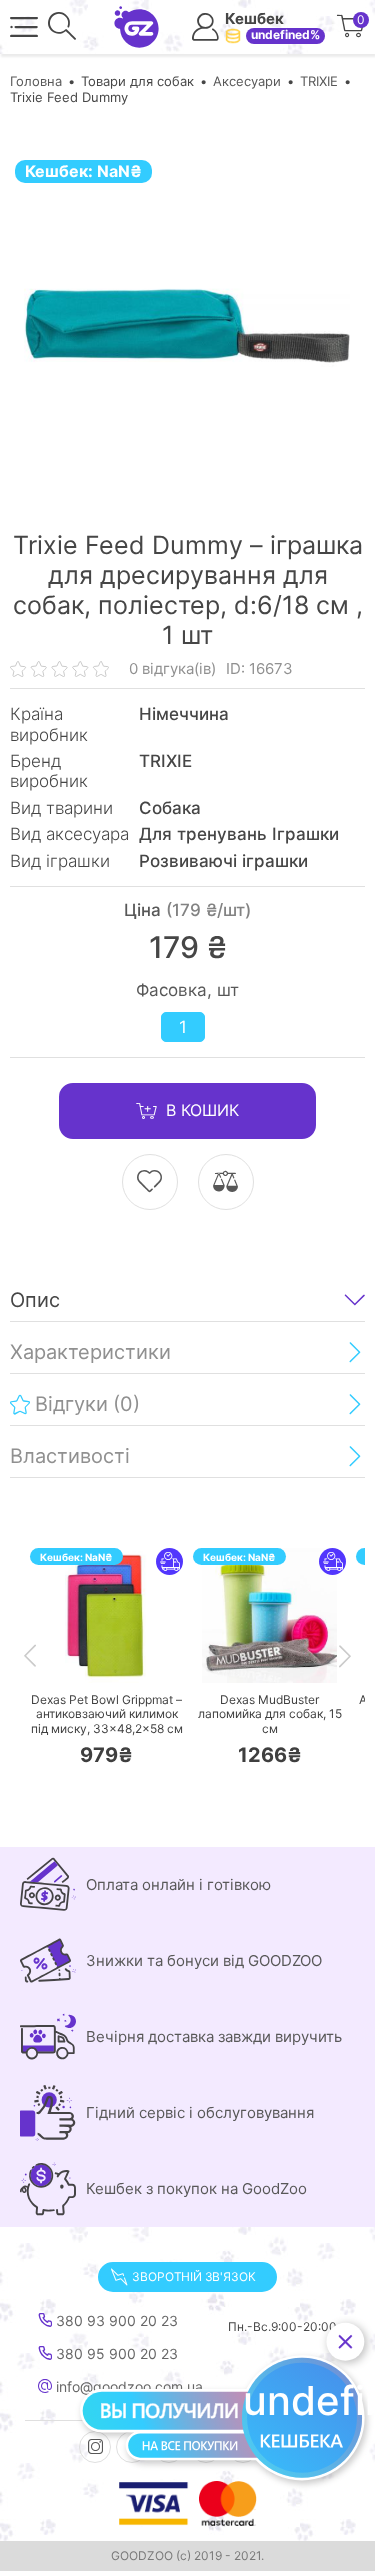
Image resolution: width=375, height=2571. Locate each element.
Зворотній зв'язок (193, 2276)
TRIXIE (319, 81)
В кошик (202, 1110)
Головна (36, 81)
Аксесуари (247, 81)
